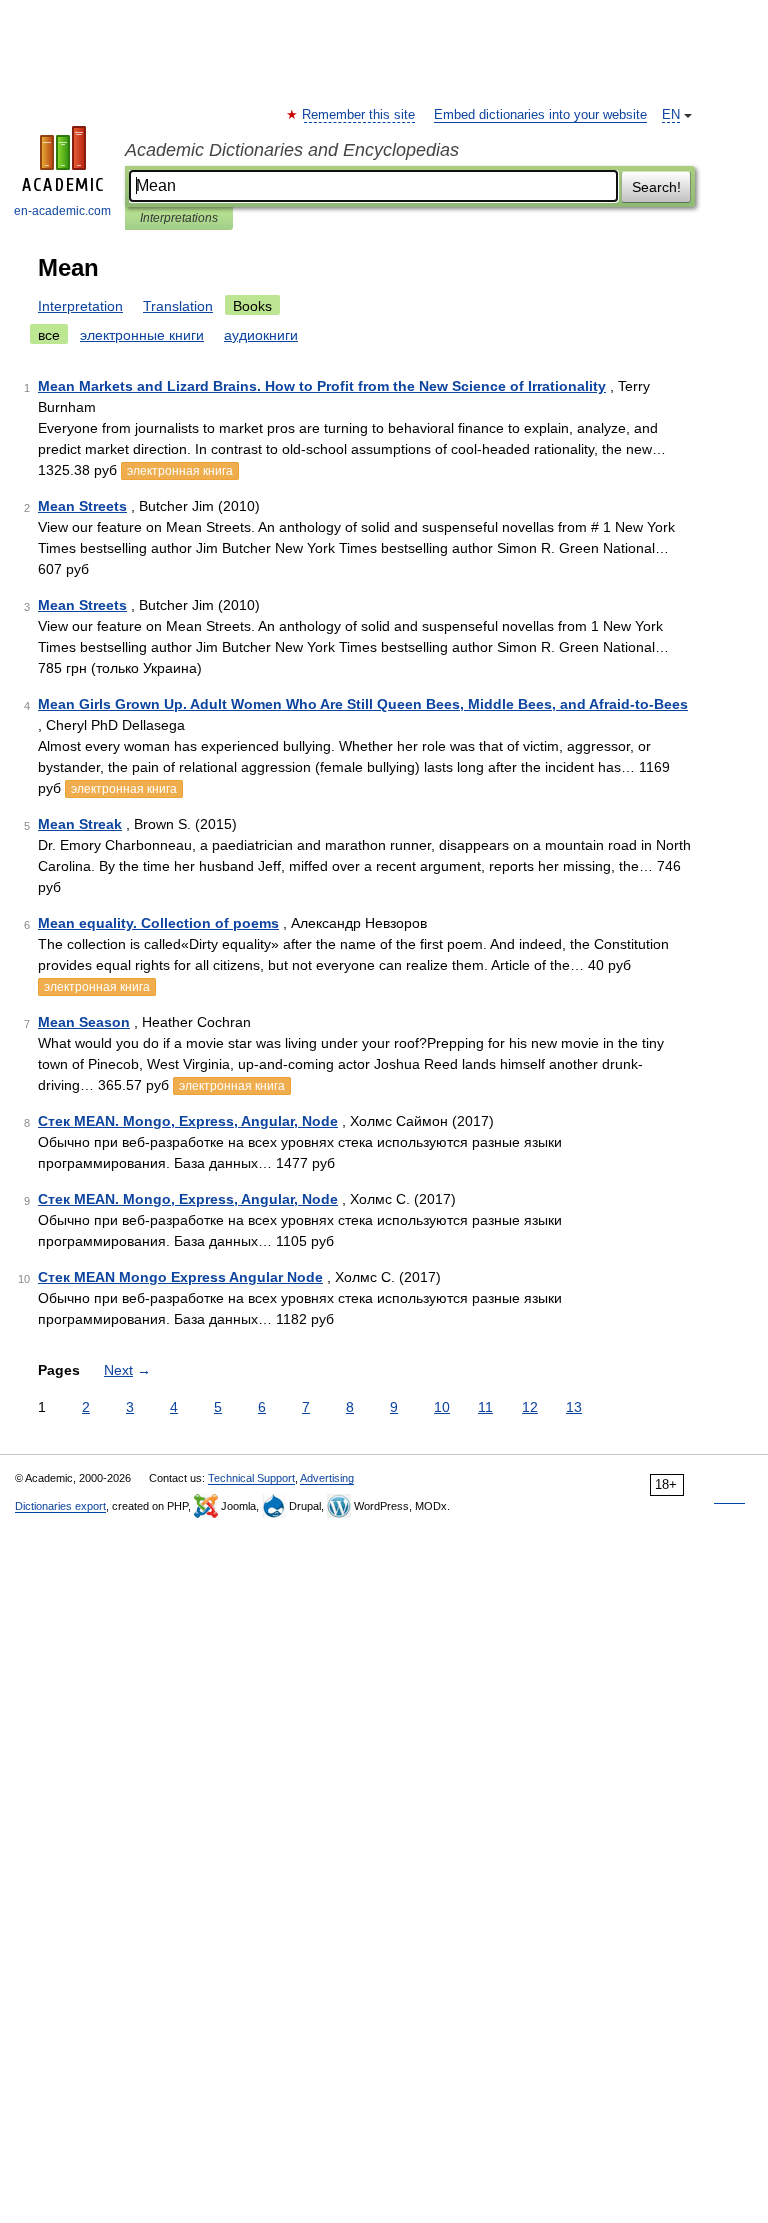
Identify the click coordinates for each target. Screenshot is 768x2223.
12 (530, 1407)
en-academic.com (62, 211)
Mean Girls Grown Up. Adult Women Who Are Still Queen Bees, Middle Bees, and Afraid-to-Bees (363, 704)
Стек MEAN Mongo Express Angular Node (180, 1277)
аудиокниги (261, 335)
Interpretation (80, 306)
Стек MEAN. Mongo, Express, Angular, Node (188, 1121)
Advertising (327, 1478)
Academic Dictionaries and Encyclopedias (292, 150)
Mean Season (84, 1022)
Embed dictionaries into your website (540, 115)
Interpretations (179, 218)
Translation (178, 306)
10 (442, 1407)
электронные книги (142, 335)
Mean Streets (82, 506)
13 (574, 1407)
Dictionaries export (60, 1506)
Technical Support (251, 1478)
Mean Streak (80, 824)
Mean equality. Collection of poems (158, 923)
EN (671, 115)
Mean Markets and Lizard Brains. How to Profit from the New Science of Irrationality (322, 386)
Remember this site (359, 115)
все (49, 335)
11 (485, 1407)
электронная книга (180, 471)
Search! (656, 187)
